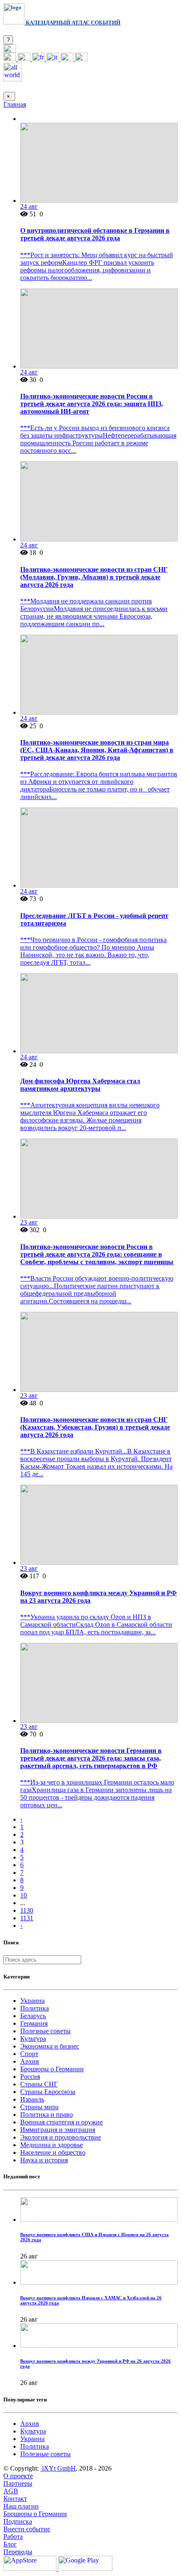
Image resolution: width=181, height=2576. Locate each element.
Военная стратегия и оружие (61, 2122)
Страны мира (39, 2107)
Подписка (18, 2521)
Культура (33, 2039)
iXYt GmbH (58, 2468)
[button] (10, 50)
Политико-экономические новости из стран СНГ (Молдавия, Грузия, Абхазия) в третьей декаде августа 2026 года (94, 577)
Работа (13, 2537)
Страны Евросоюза (48, 2092)
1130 (27, 1910)
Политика (35, 2008)
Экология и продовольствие (61, 2137)
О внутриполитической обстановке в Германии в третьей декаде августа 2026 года (95, 234)
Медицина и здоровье (52, 2145)
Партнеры (18, 2483)
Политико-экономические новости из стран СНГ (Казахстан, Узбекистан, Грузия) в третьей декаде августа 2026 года (95, 1427)
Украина (32, 2001)
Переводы (18, 2552)
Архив (30, 2061)
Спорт (29, 2054)
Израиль (32, 2099)
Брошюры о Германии (52, 2069)
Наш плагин (21, 2506)
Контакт (15, 2499)
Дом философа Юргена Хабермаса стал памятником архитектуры (80, 1085)
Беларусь (33, 2016)
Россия (30, 2077)
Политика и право (47, 2114)
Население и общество (53, 2152)
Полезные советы (45, 2031)
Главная (15, 104)
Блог (10, 2544)
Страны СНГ (39, 2084)
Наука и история (44, 2160)
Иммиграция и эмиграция (58, 2130)
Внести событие (27, 2529)
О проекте (18, 2476)
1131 (27, 1918)
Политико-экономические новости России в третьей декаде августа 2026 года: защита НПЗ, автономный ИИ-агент (92, 404)
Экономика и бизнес (50, 2046)
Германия (34, 2023)
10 (24, 1895)
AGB (11, 2491)
